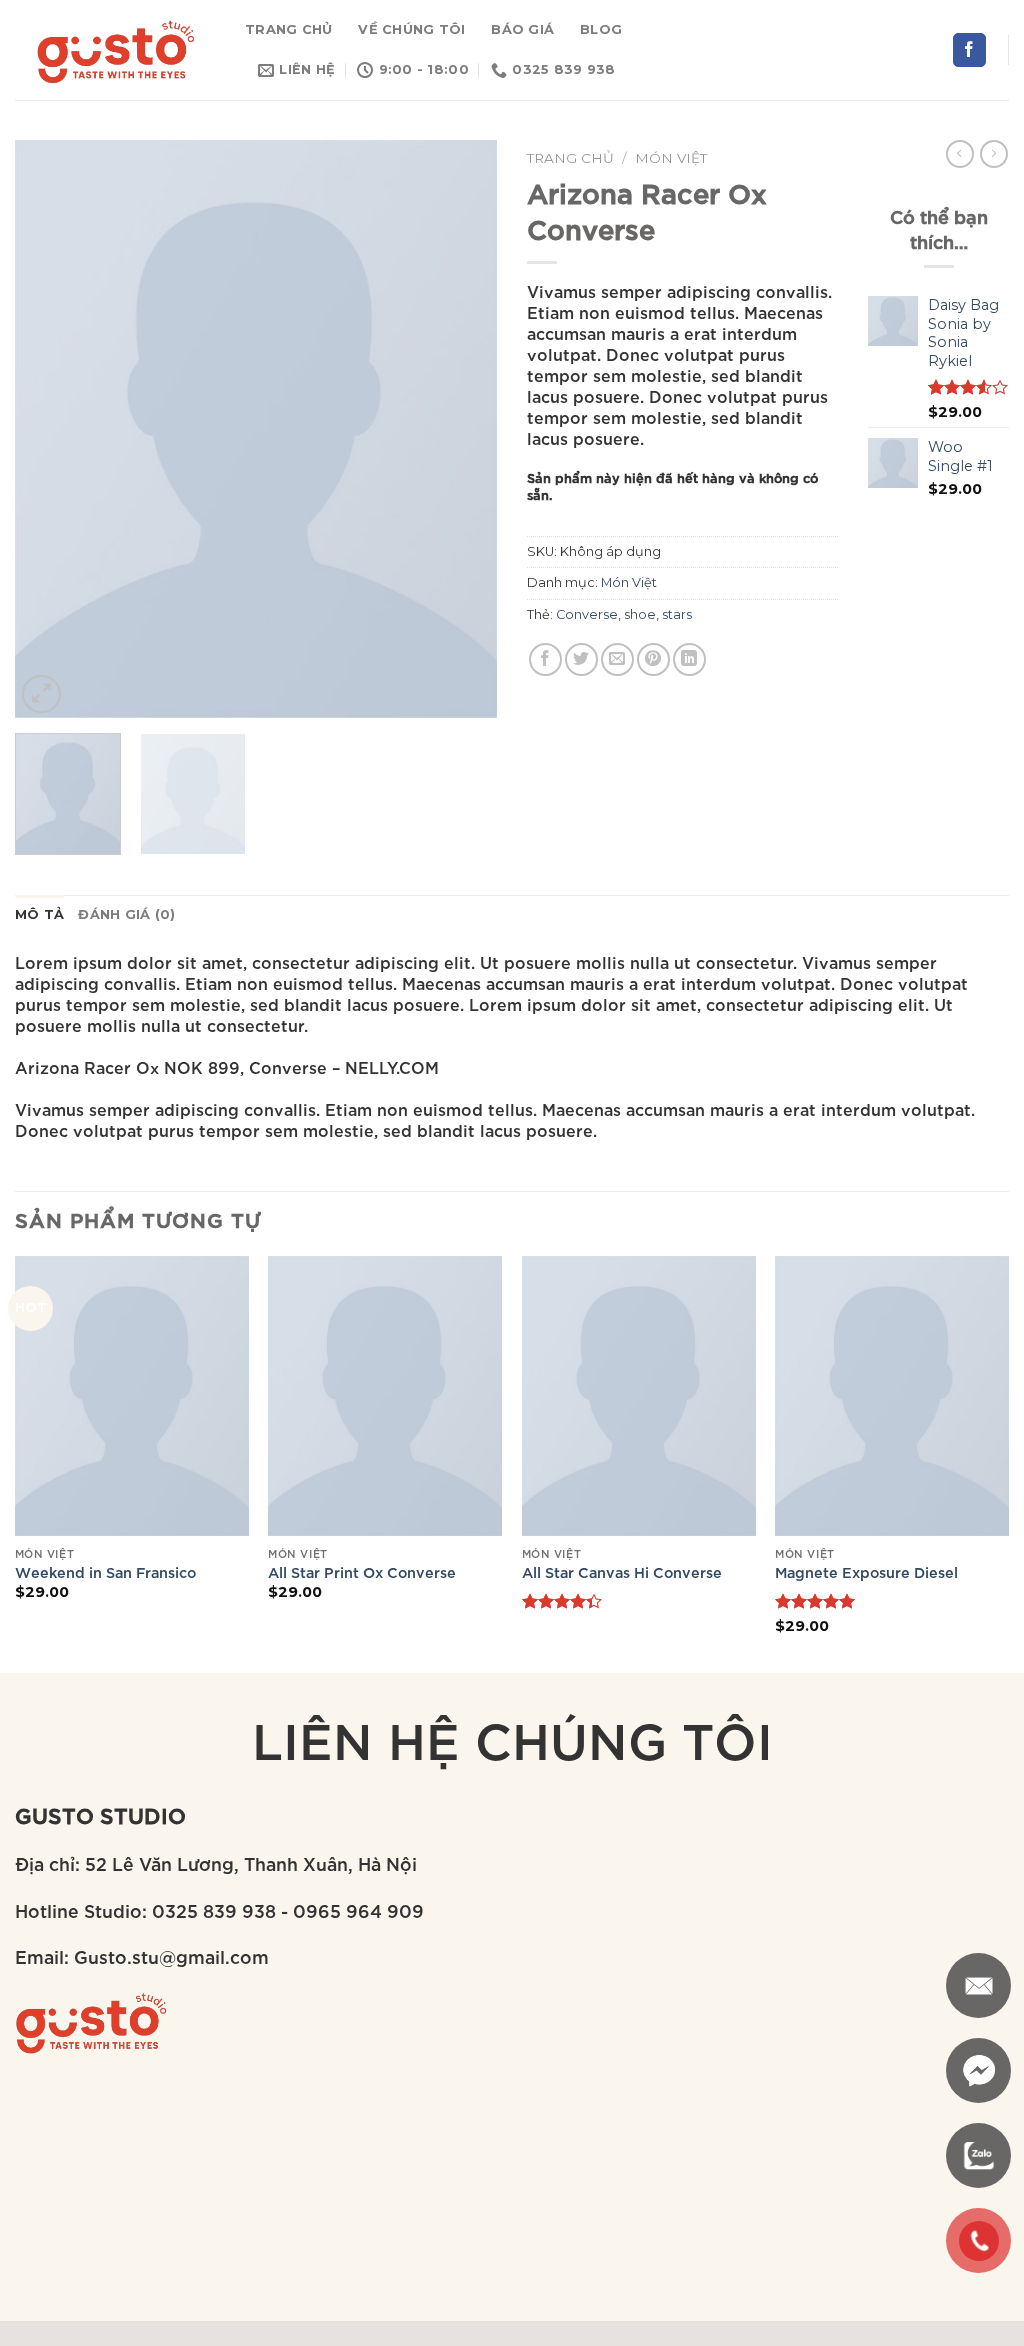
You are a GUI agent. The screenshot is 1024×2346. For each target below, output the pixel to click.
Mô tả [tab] (39, 914)
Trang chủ (288, 29)
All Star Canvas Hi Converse (622, 1572)
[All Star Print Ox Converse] (385, 1396)
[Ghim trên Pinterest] (653, 659)
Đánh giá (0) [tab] (126, 914)
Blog (601, 29)
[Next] (462, 429)
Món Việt (671, 158)
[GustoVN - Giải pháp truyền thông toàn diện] (115, 50)
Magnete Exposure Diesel (866, 1572)
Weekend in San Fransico (105, 1572)
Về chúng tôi (411, 29)
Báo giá (522, 29)
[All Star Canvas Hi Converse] (639, 1396)
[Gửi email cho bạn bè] (617, 659)
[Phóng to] (41, 694)
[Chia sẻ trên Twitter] (581, 659)
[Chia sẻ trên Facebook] (545, 659)
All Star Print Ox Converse (362, 1572)
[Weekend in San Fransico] (132, 1396)
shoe (640, 614)
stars (677, 614)
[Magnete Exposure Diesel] (892, 1396)
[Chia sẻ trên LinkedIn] (689, 659)
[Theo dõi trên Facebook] (969, 50)
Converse (587, 614)
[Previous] (50, 429)
